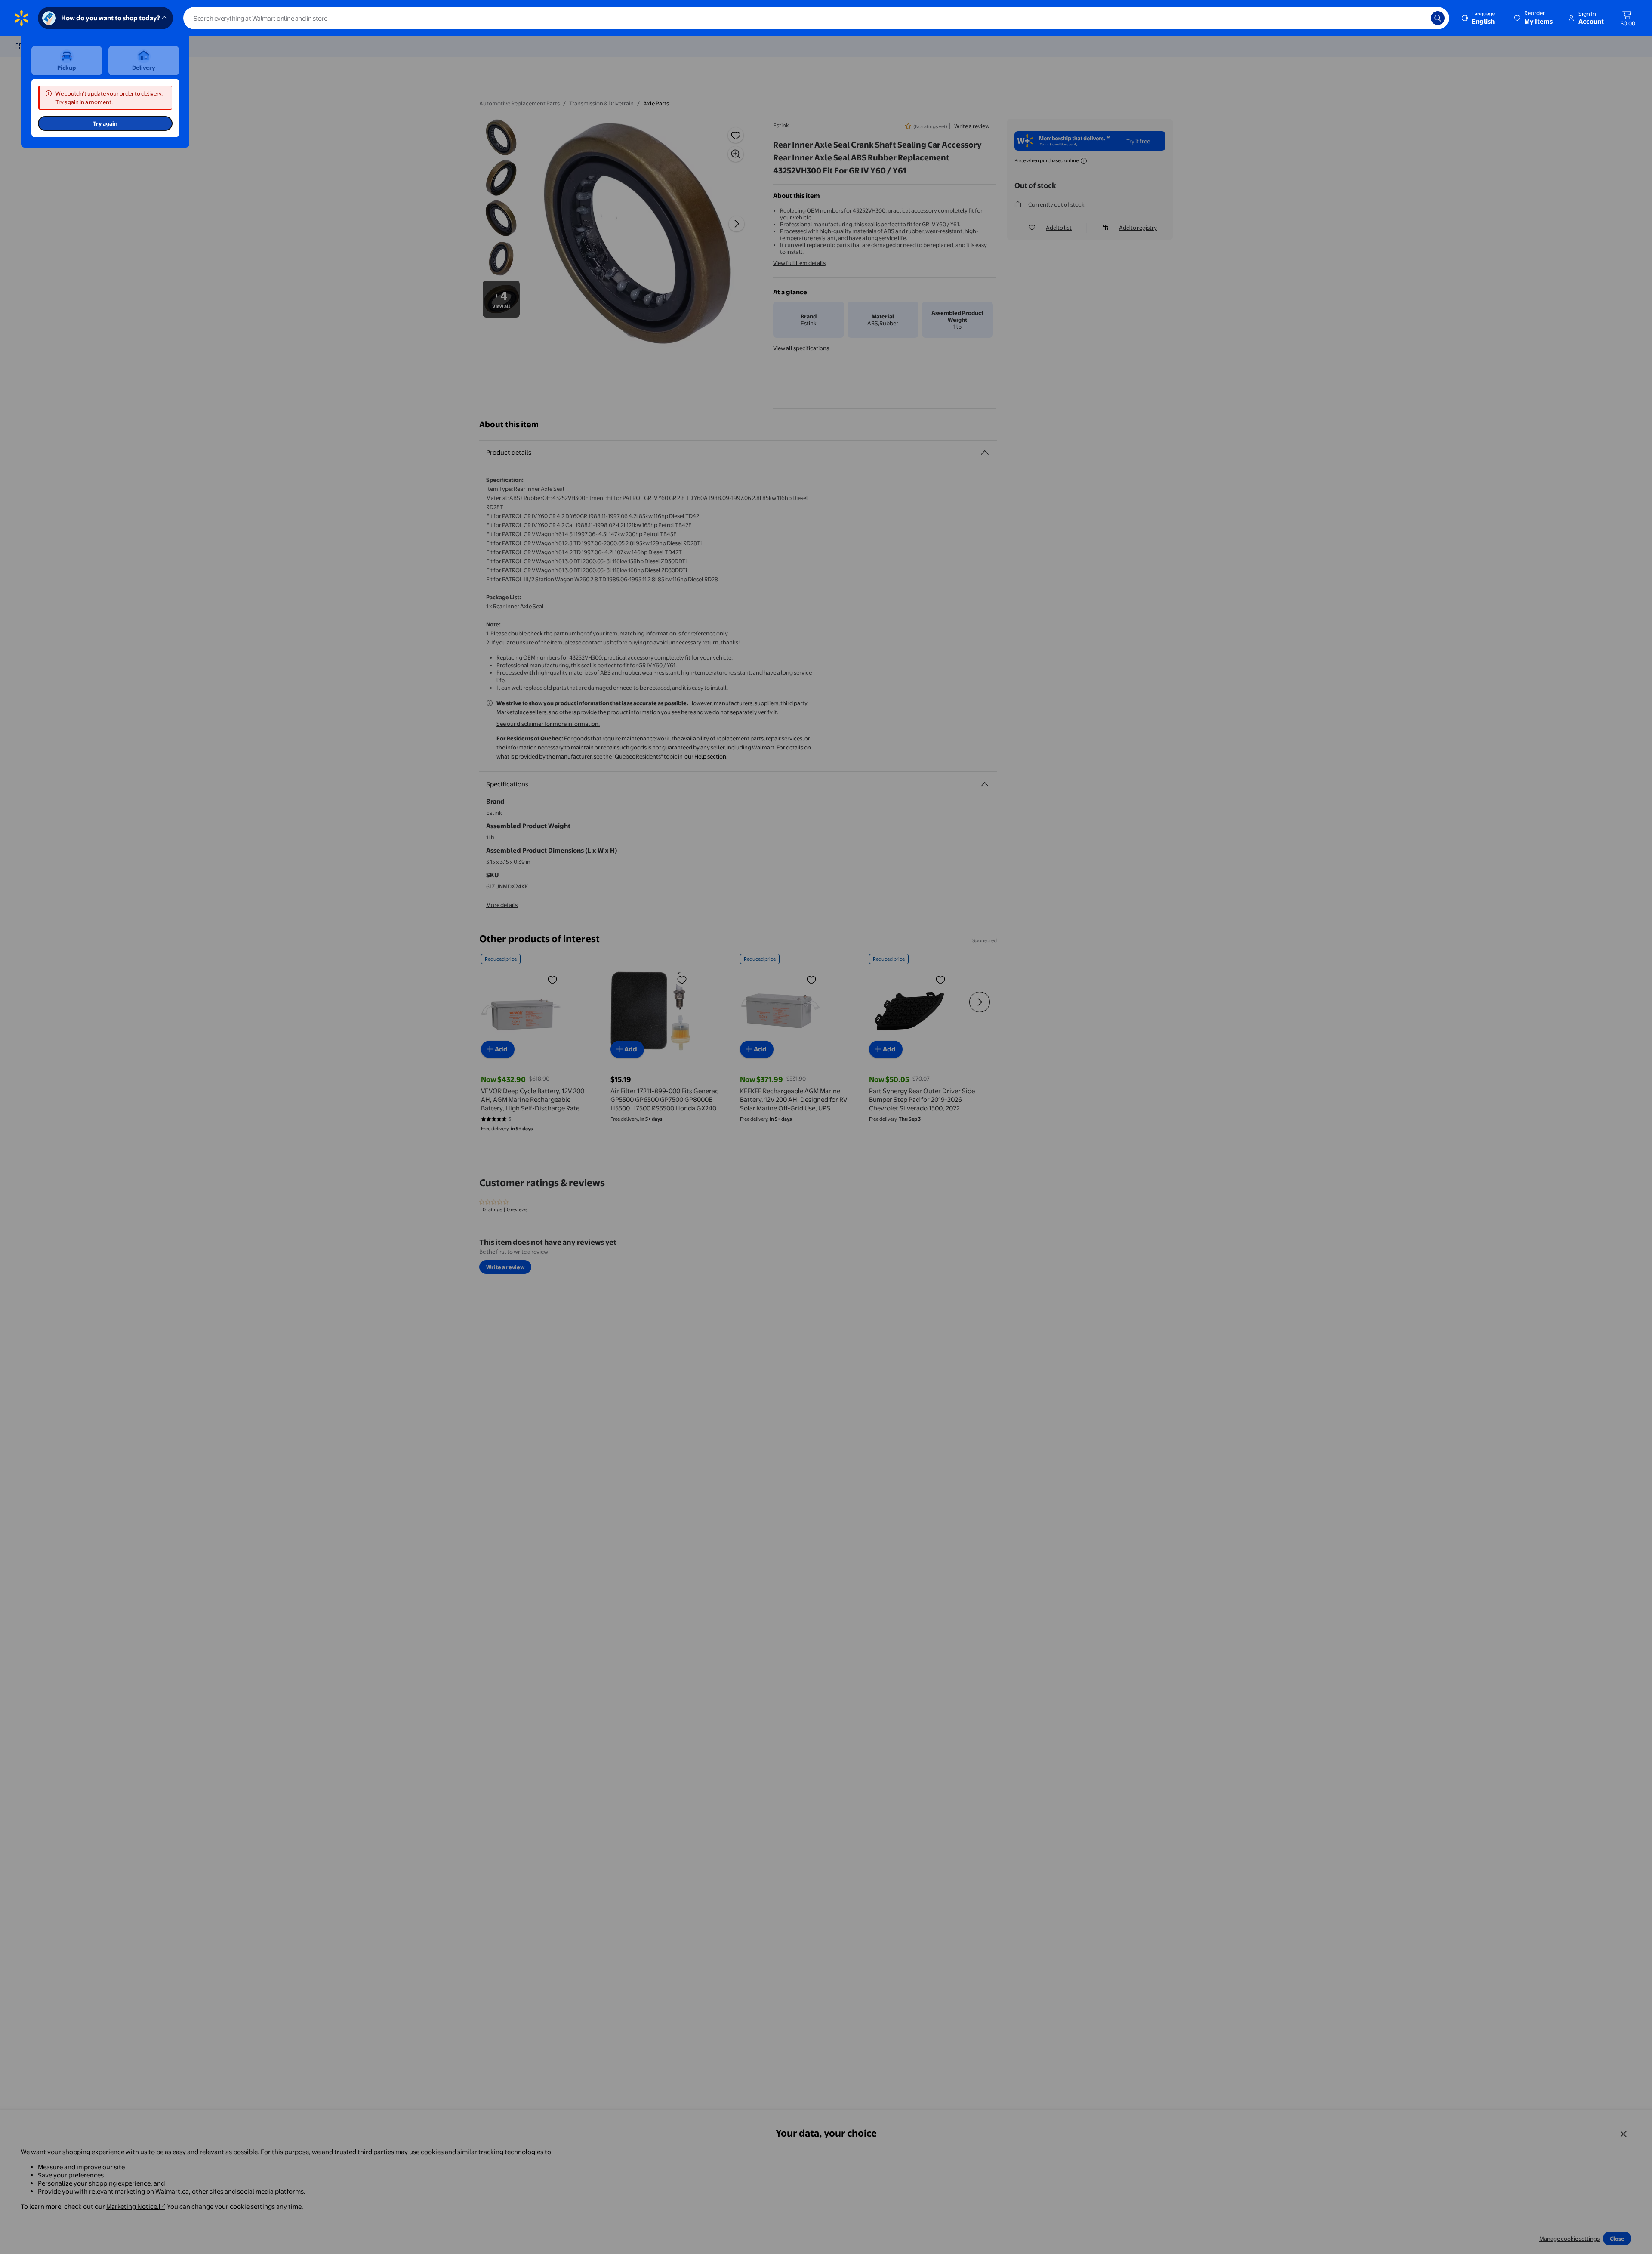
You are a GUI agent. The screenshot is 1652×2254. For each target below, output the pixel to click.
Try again (105, 123)
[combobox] (816, 18)
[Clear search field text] (1418, 18)
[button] (1534, 18)
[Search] (1438, 18)
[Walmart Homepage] (22, 18)
